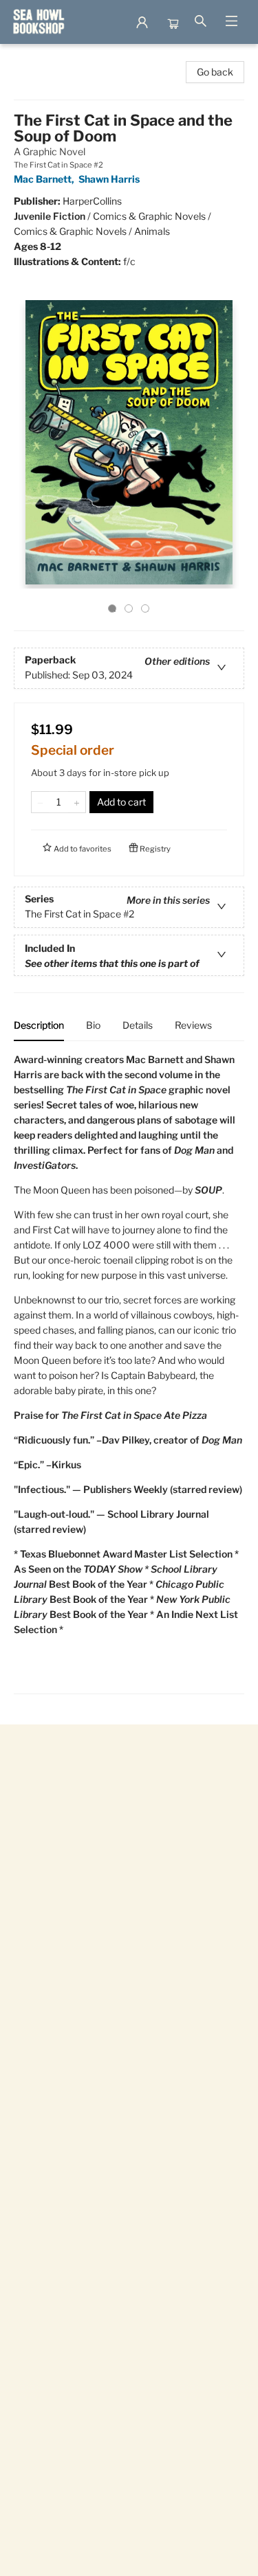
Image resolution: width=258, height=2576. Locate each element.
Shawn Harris (109, 179)
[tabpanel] (129, 1373)
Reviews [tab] (193, 1025)
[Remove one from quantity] (40, 802)
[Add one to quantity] (77, 802)
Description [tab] (39, 1025)
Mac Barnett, (45, 179)
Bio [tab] (93, 1025)
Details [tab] (138, 1025)
